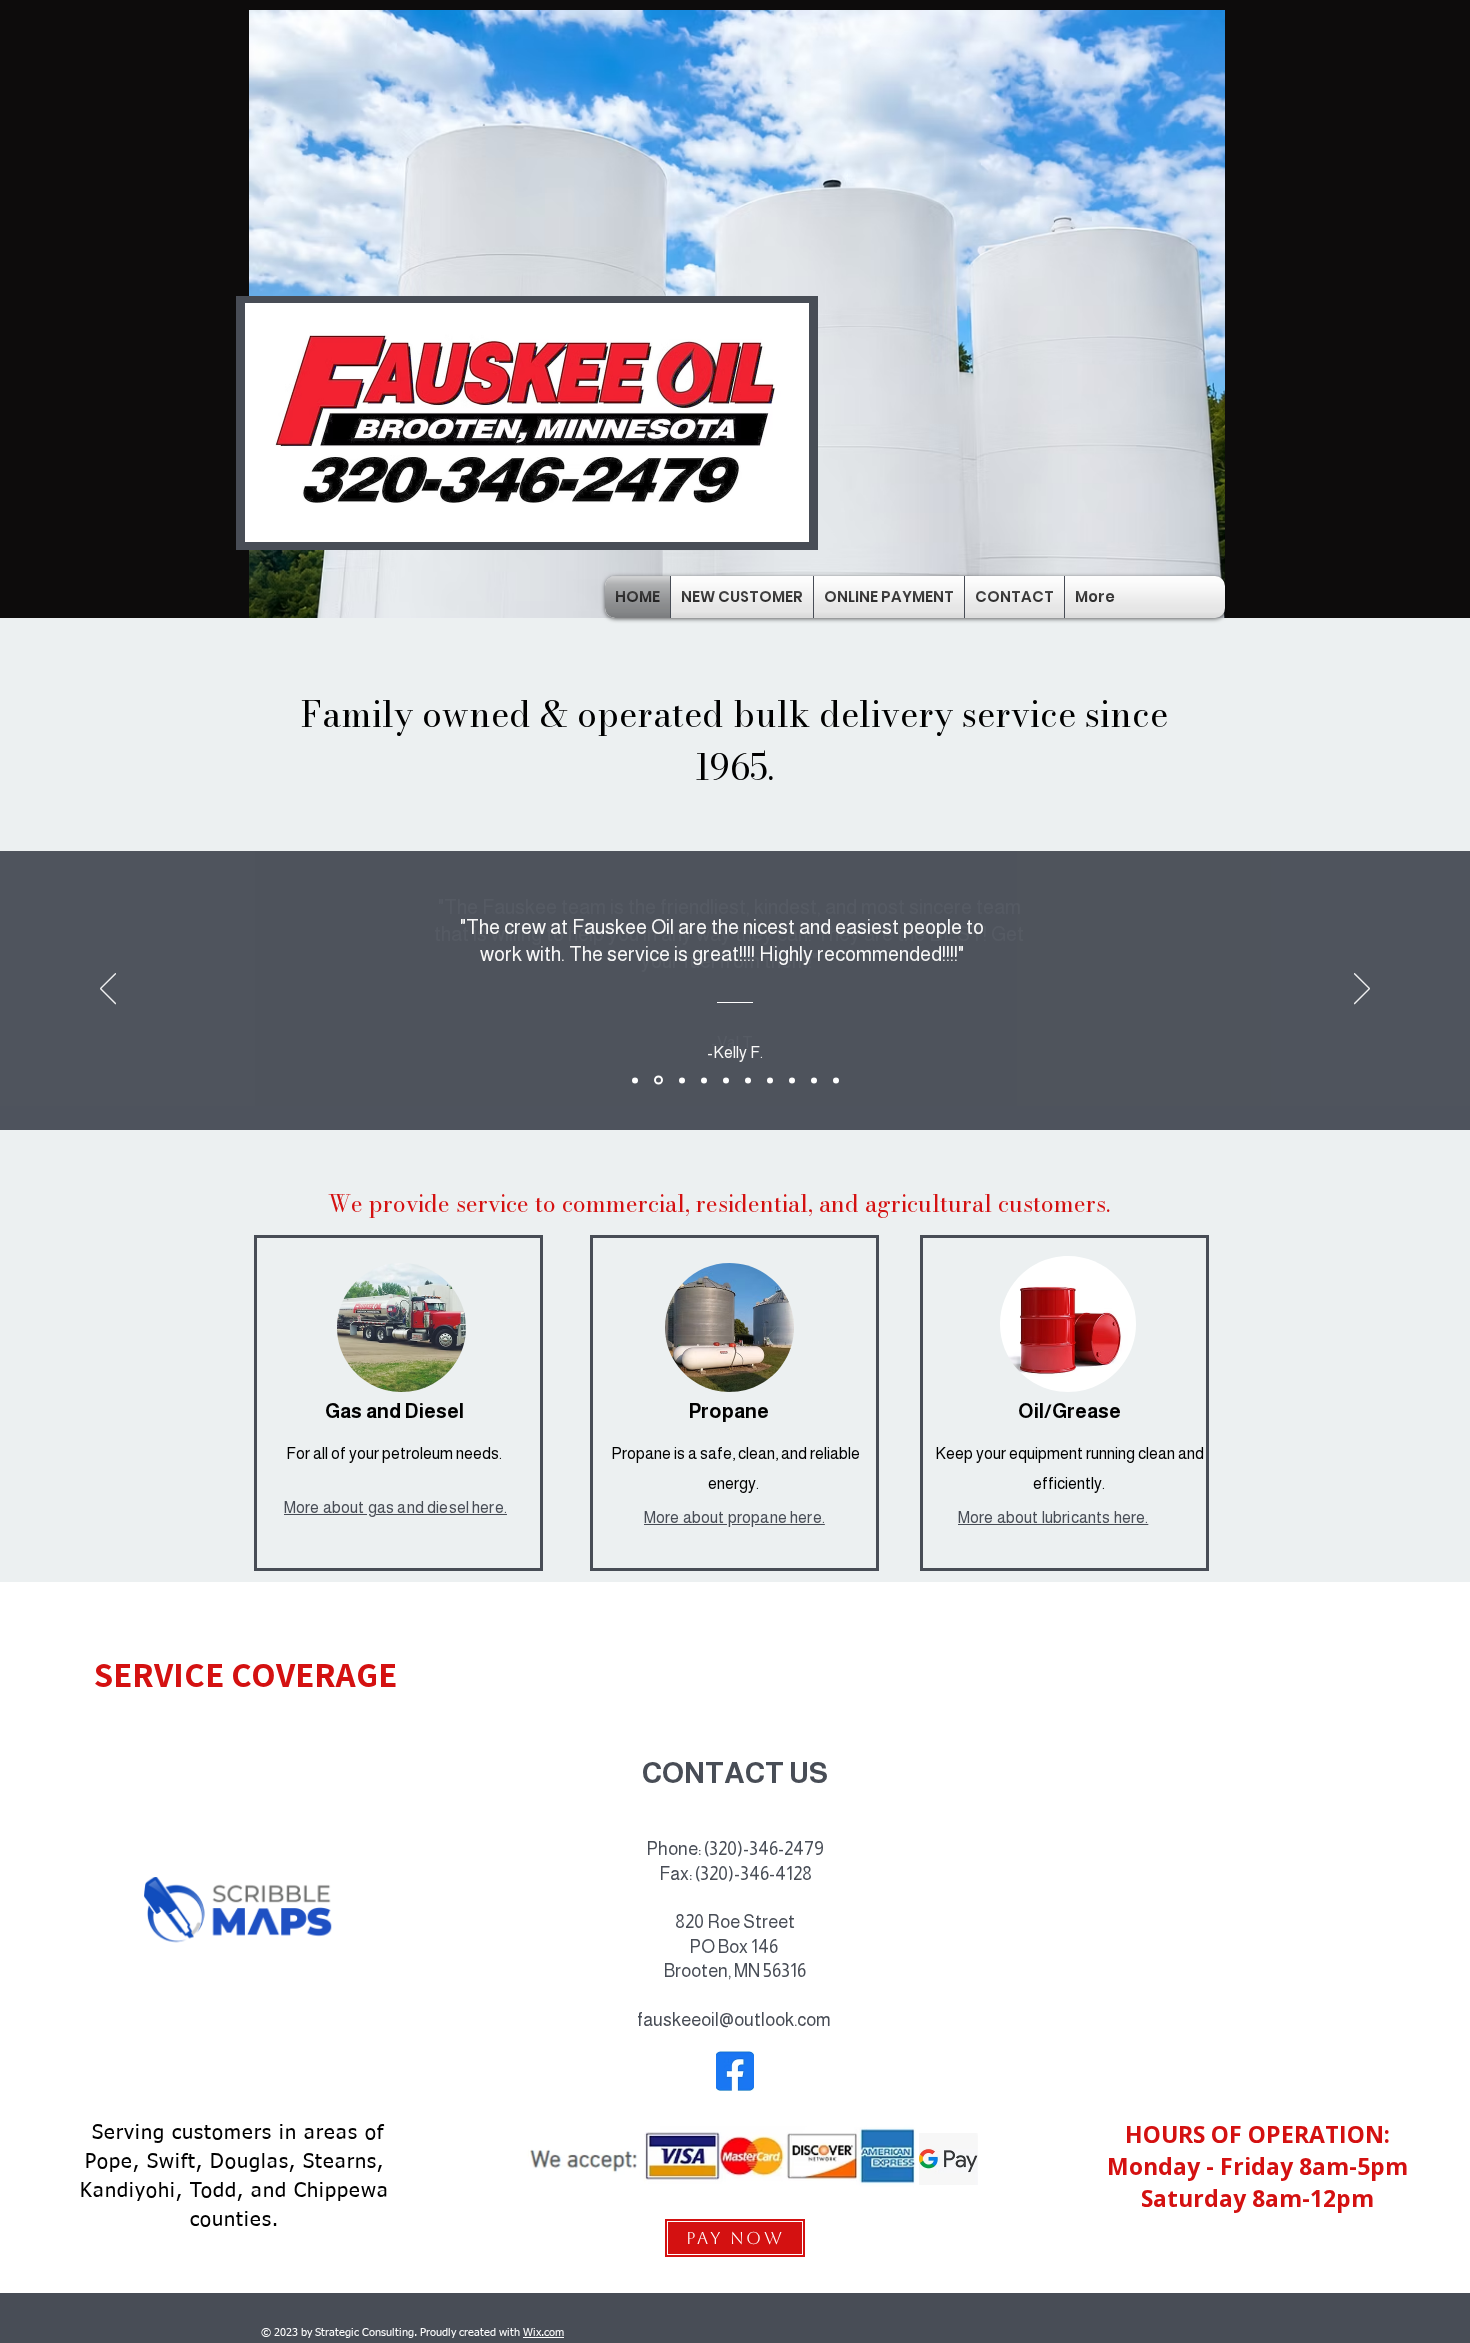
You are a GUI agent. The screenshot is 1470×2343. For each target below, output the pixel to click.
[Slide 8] (792, 1080)
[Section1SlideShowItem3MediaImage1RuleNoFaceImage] (682, 1080)
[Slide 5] (726, 1080)
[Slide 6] (748, 1080)
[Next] (1362, 990)
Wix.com (543, 2332)
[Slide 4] (704, 1080)
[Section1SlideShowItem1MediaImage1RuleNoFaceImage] (635, 1080)
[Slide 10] (836, 1080)
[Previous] (108, 990)
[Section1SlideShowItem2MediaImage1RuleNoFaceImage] (658, 1080)
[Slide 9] (814, 1080)
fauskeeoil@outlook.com (734, 2020)
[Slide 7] (770, 1080)
